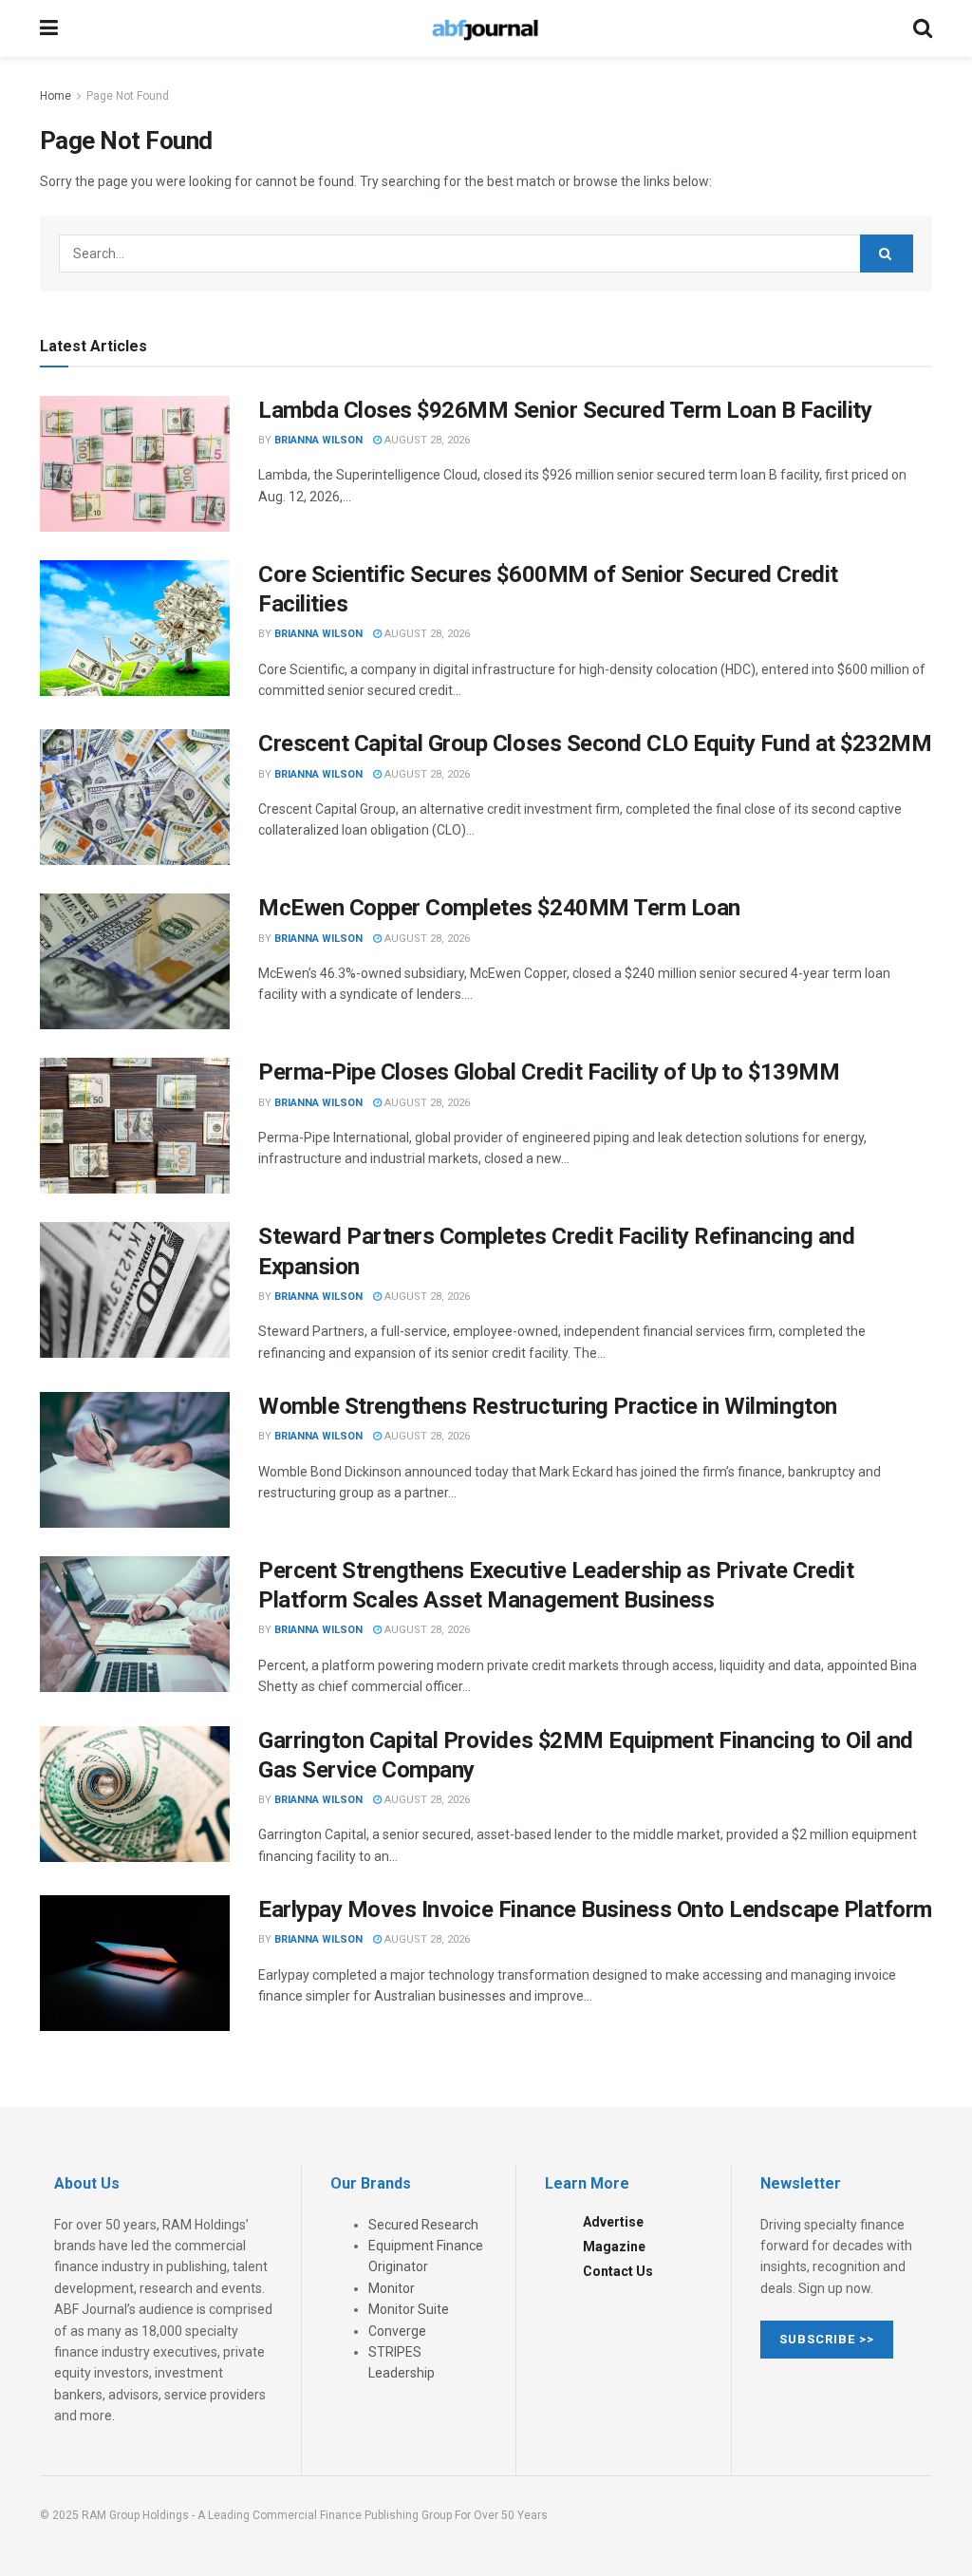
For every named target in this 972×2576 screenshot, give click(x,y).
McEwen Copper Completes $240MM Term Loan (499, 908)
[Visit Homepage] (485, 28)
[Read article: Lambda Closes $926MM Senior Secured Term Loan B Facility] (135, 464)
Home (56, 96)
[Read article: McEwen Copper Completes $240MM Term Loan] (135, 961)
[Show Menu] (49, 28)
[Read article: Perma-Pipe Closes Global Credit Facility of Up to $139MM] (135, 1126)
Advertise (613, 2222)
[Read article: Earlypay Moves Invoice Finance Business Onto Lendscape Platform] (135, 1963)
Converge (397, 2331)
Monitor (392, 2288)
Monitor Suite (409, 2309)
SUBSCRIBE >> (827, 2339)
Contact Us (618, 2271)
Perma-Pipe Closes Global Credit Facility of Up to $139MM (549, 1072)
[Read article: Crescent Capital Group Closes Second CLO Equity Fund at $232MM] (135, 797)
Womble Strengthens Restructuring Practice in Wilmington (548, 1406)
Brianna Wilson (318, 440)
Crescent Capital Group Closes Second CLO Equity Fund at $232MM (595, 743)
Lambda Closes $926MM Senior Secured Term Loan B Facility (565, 410)
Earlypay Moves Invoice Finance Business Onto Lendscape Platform (595, 1909)
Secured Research (423, 2225)
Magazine (614, 2247)
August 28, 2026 (426, 440)
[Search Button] (923, 28)
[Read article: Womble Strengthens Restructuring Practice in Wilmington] (135, 1460)
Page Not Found (128, 96)
